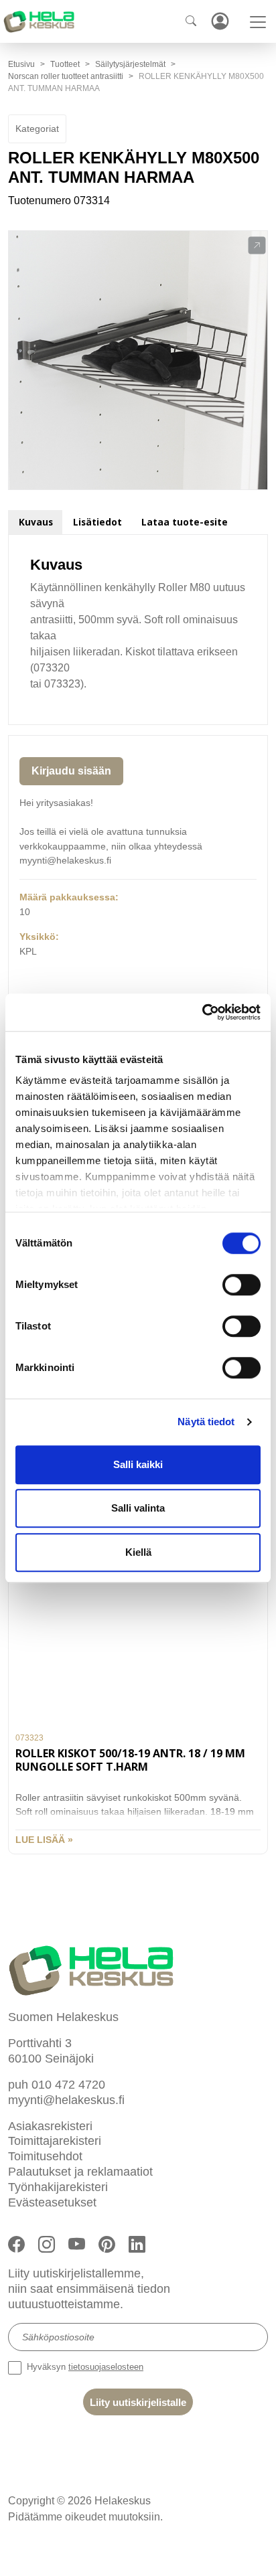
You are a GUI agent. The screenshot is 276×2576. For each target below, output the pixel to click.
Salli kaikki (138, 1464)
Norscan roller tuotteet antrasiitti (66, 76)
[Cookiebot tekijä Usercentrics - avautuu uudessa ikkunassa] (202, 1012)
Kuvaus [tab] (36, 522)
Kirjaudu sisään (71, 771)
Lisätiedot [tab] (97, 522)
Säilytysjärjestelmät (130, 64)
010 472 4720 (68, 2085)
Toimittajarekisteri (55, 2141)
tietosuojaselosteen (106, 2367)
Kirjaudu (220, 21)
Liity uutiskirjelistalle (138, 2402)
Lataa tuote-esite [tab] (185, 522)
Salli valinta (138, 1508)
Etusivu (21, 64)
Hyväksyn (84, 2367)
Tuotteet (65, 64)
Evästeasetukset (52, 2202)
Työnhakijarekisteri (58, 2187)
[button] (257, 246)
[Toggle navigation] (258, 22)
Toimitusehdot (45, 2156)
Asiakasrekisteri (50, 2126)
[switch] (241, 1285)
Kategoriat (37, 129)
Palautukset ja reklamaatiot (80, 2172)
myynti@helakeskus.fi (66, 2100)
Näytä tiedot (206, 1422)
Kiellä (138, 1552)
